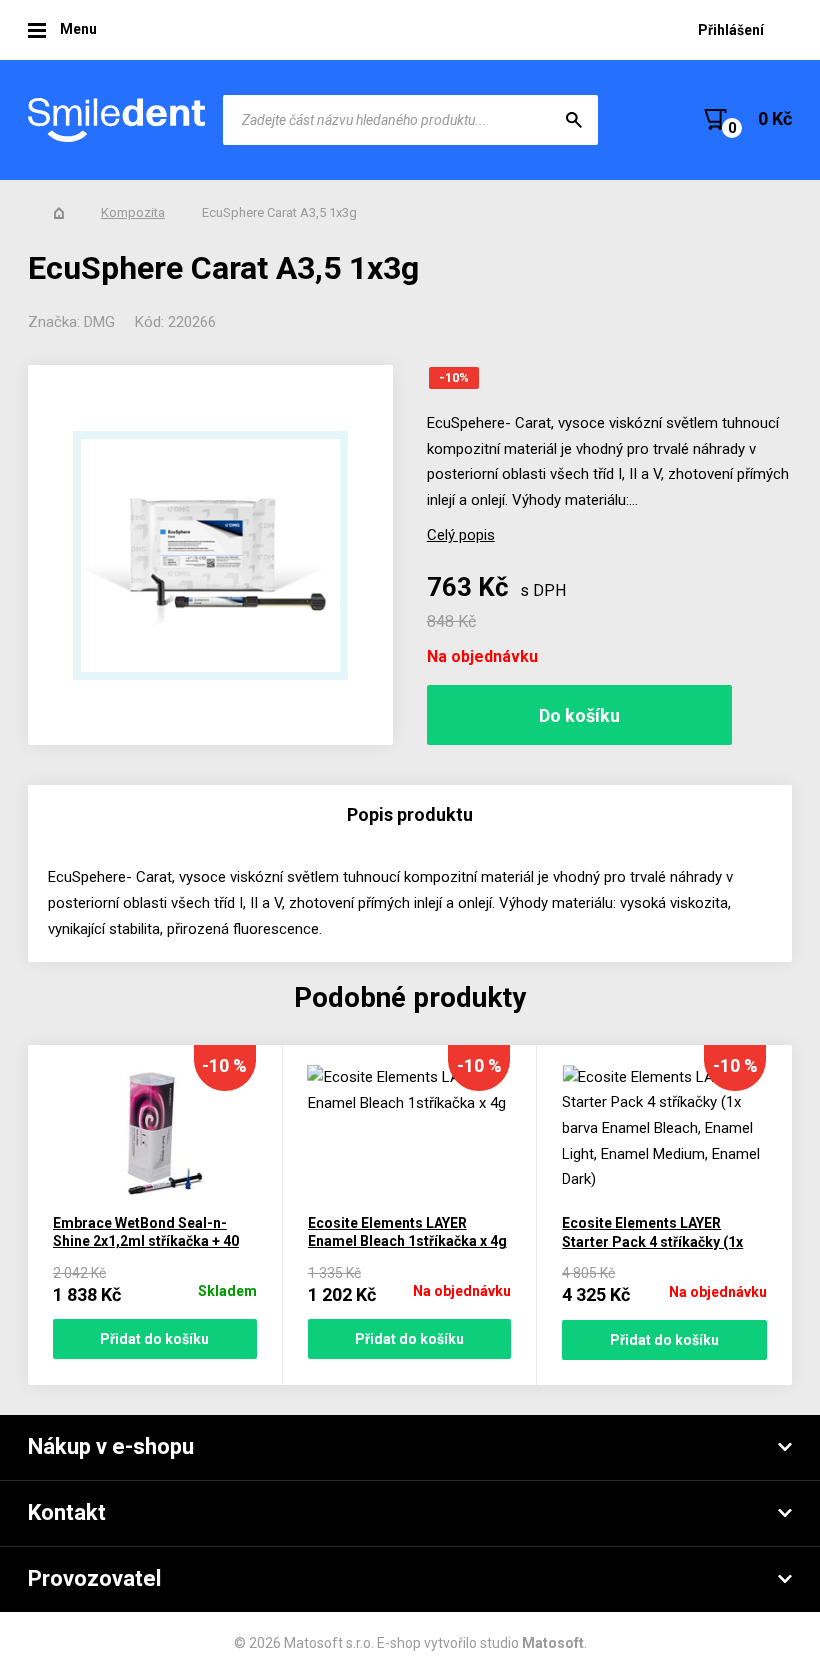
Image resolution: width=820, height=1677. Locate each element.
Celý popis (461, 535)
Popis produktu (410, 814)
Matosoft (553, 1643)
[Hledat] (574, 120)
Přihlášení (731, 30)
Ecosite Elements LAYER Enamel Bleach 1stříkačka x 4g (407, 1232)
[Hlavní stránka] (118, 120)
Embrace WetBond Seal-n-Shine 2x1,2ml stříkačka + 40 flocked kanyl (146, 1241)
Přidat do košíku (154, 1339)
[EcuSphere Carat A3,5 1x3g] (210, 555)
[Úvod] (59, 213)
